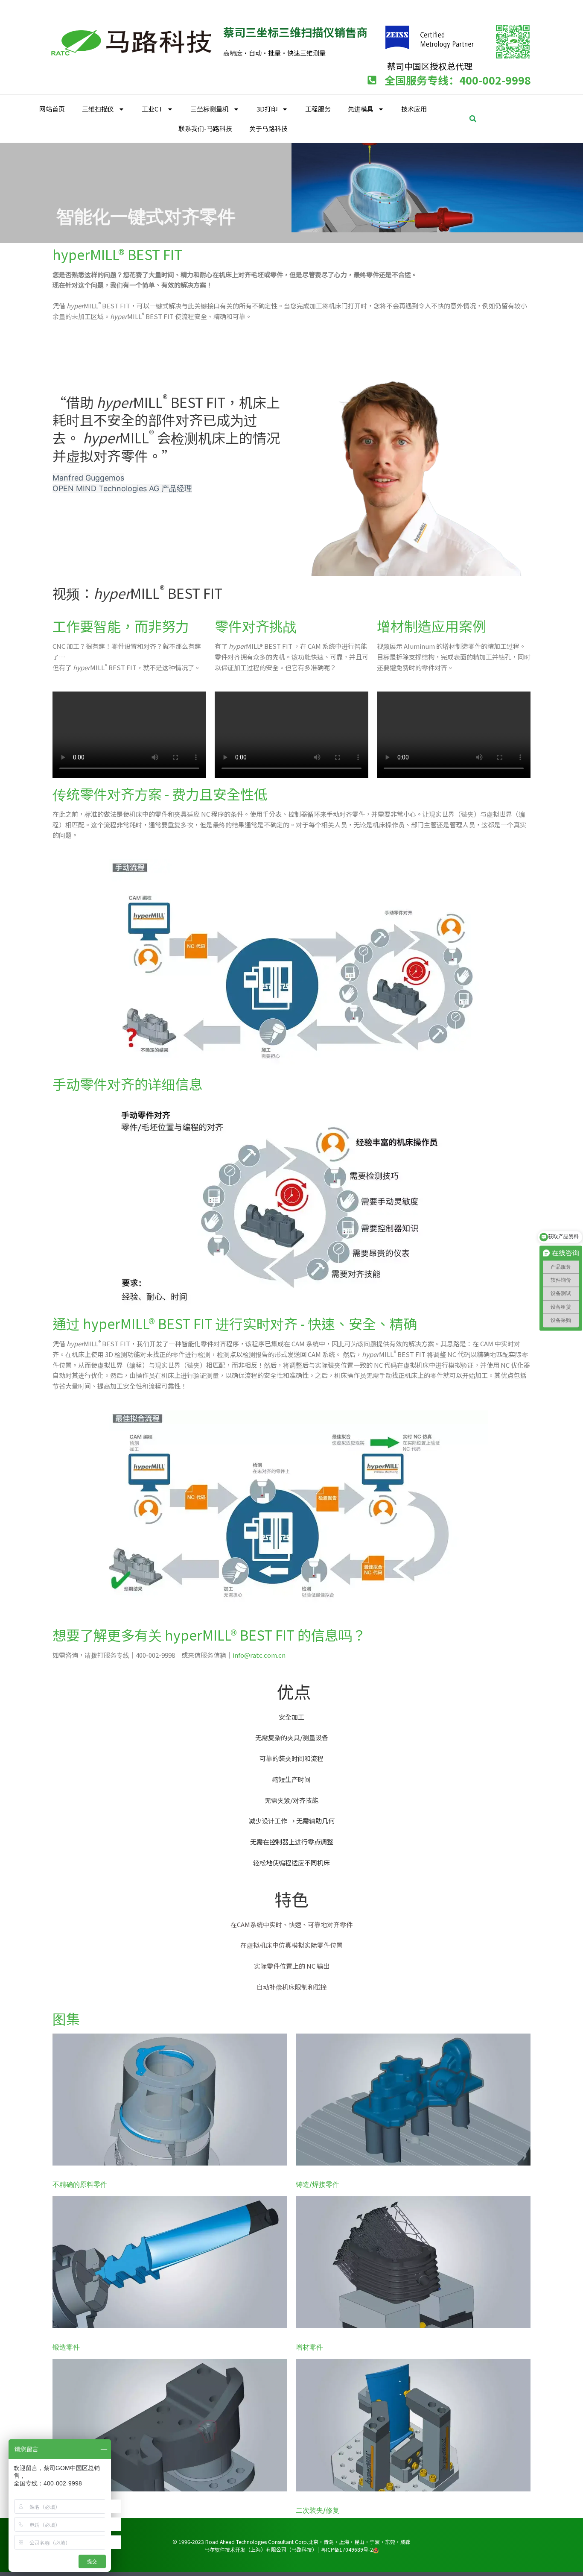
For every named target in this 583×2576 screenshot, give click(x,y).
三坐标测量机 (210, 109)
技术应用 (414, 109)
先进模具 (361, 109)
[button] (473, 119)
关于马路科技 (268, 128)
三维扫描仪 (98, 109)
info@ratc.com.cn (259, 1655)
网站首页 (52, 109)
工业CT (152, 109)
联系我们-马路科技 (205, 128)
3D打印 (267, 109)
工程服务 (318, 109)
